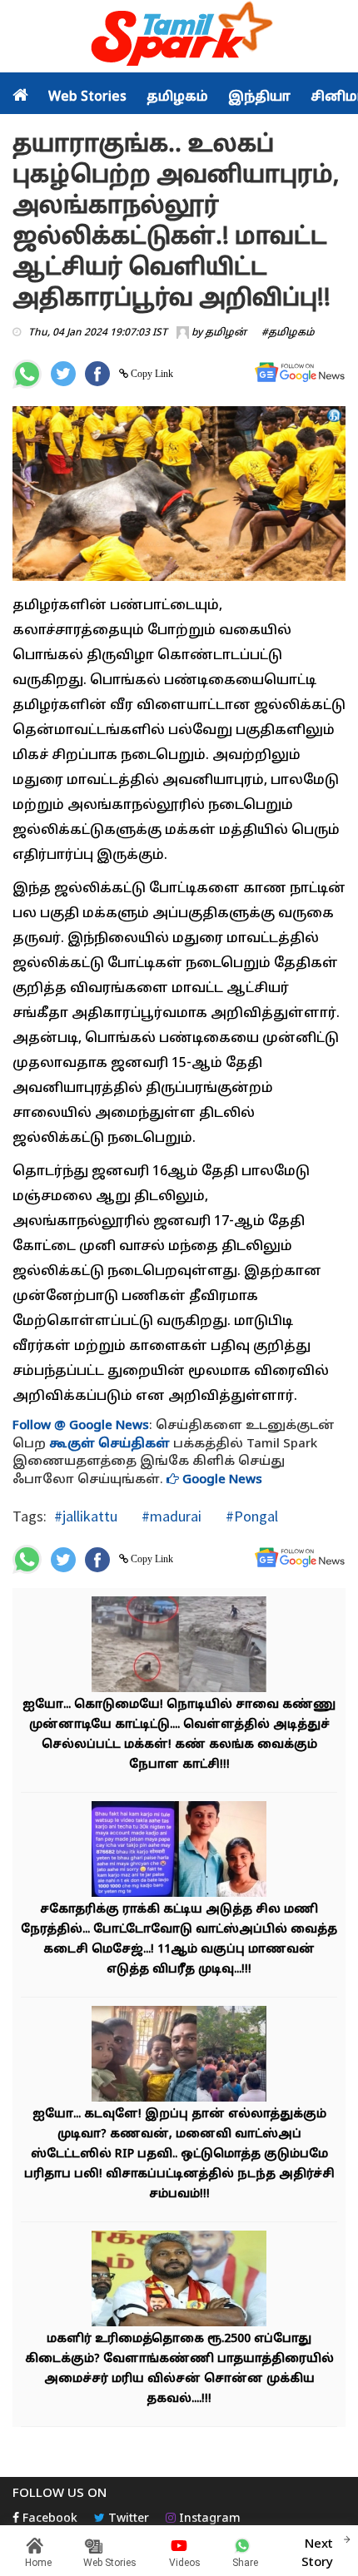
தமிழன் (226, 333)
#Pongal (250, 1516)
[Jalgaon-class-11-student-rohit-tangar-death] (179, 1851)
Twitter (127, 2519)
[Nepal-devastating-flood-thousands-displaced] (179, 1647)
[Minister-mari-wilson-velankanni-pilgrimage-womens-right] (179, 2281)
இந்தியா (259, 97)
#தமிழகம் (288, 333)
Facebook (48, 2519)
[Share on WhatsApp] (27, 374)
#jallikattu (86, 1516)
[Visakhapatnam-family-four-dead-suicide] (179, 2056)
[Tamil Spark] (179, 37)
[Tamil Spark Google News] (300, 372)
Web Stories (87, 97)
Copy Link (151, 374)
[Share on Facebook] (97, 374)
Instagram (208, 2519)
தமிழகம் (177, 97)
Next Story (317, 2554)
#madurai (170, 1516)
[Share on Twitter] (63, 374)
